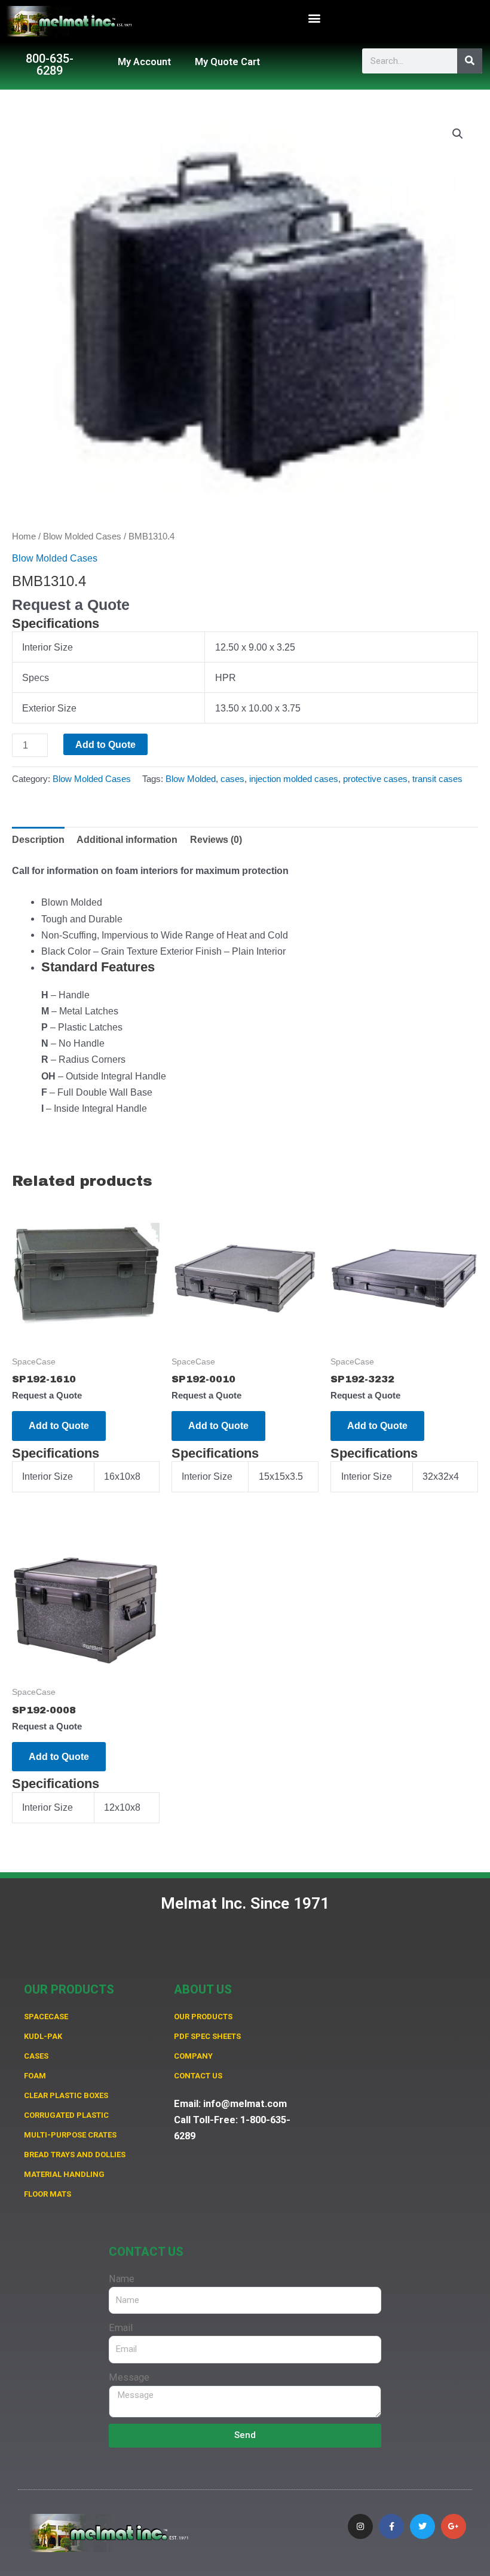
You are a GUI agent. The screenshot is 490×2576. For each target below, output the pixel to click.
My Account (144, 62)
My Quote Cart (227, 62)
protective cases (375, 779)
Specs (36, 677)
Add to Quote (105, 744)
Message (129, 2377)
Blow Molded (191, 779)
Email (121, 2328)
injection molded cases (294, 779)
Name (122, 2279)
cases (232, 779)
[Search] (470, 61)
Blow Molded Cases (82, 536)
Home (24, 536)
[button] (315, 18)
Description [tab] (38, 839)
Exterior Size (49, 708)
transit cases (437, 779)
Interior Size (48, 647)
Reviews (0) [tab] (216, 839)
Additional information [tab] (127, 839)
